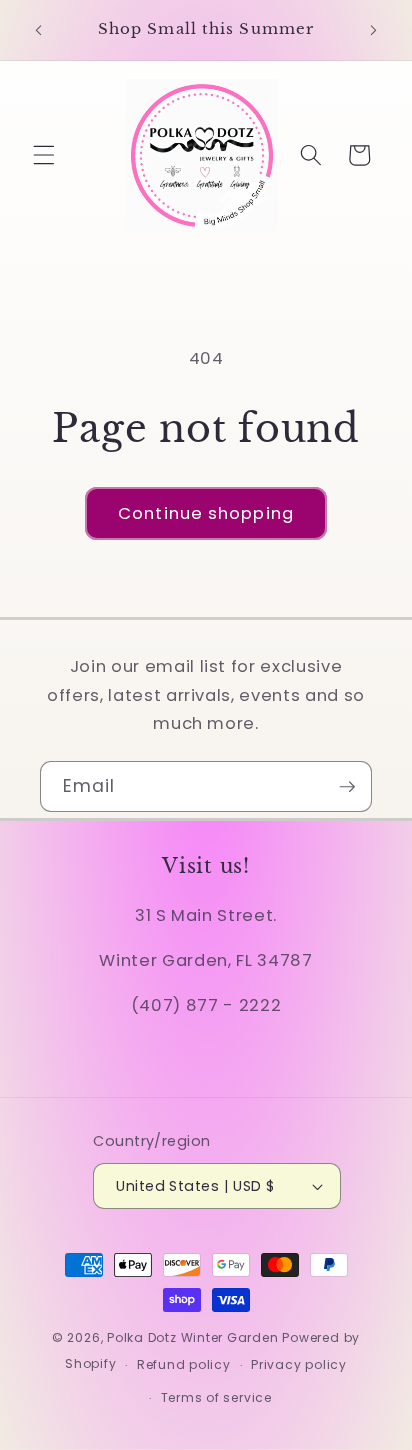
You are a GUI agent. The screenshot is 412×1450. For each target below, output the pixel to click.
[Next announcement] (374, 30)
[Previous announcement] (39, 30)
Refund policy (184, 1364)
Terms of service (216, 1397)
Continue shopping (206, 513)
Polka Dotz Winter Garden (192, 1337)
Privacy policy (299, 1364)
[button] (44, 155)
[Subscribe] (347, 787)
